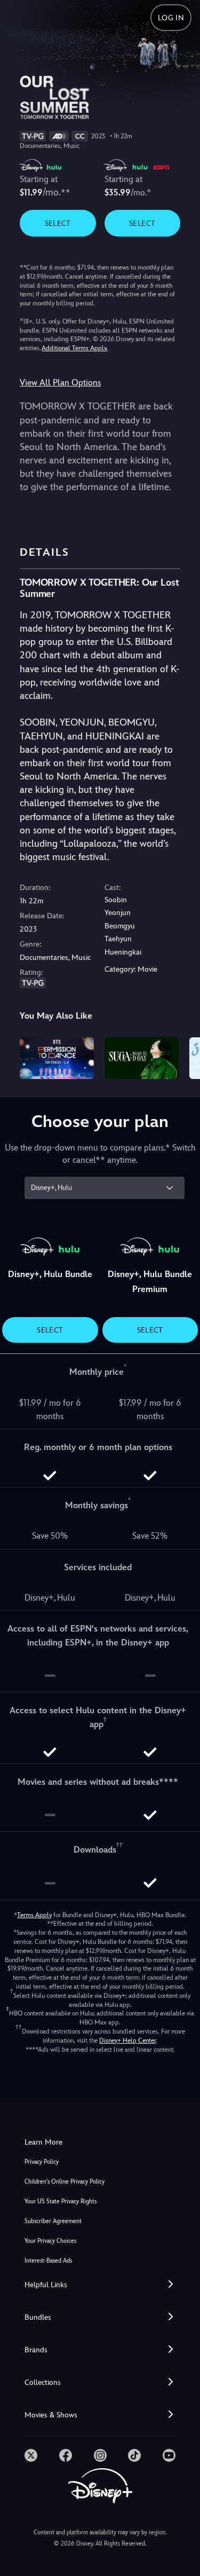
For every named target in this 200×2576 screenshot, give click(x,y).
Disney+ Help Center (127, 2041)
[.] (31, 2455)
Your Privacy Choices (50, 2241)
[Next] (182, 1057)
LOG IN (171, 18)
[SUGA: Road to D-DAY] (142, 1058)
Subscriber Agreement (53, 2221)
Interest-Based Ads (48, 2261)
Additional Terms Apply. (75, 348)
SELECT (58, 223)
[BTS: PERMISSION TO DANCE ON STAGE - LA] (57, 1058)
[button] (100, 2285)
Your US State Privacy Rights (61, 2201)
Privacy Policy (42, 2162)
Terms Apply (34, 1915)
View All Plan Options (60, 383)
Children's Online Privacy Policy (65, 2182)
